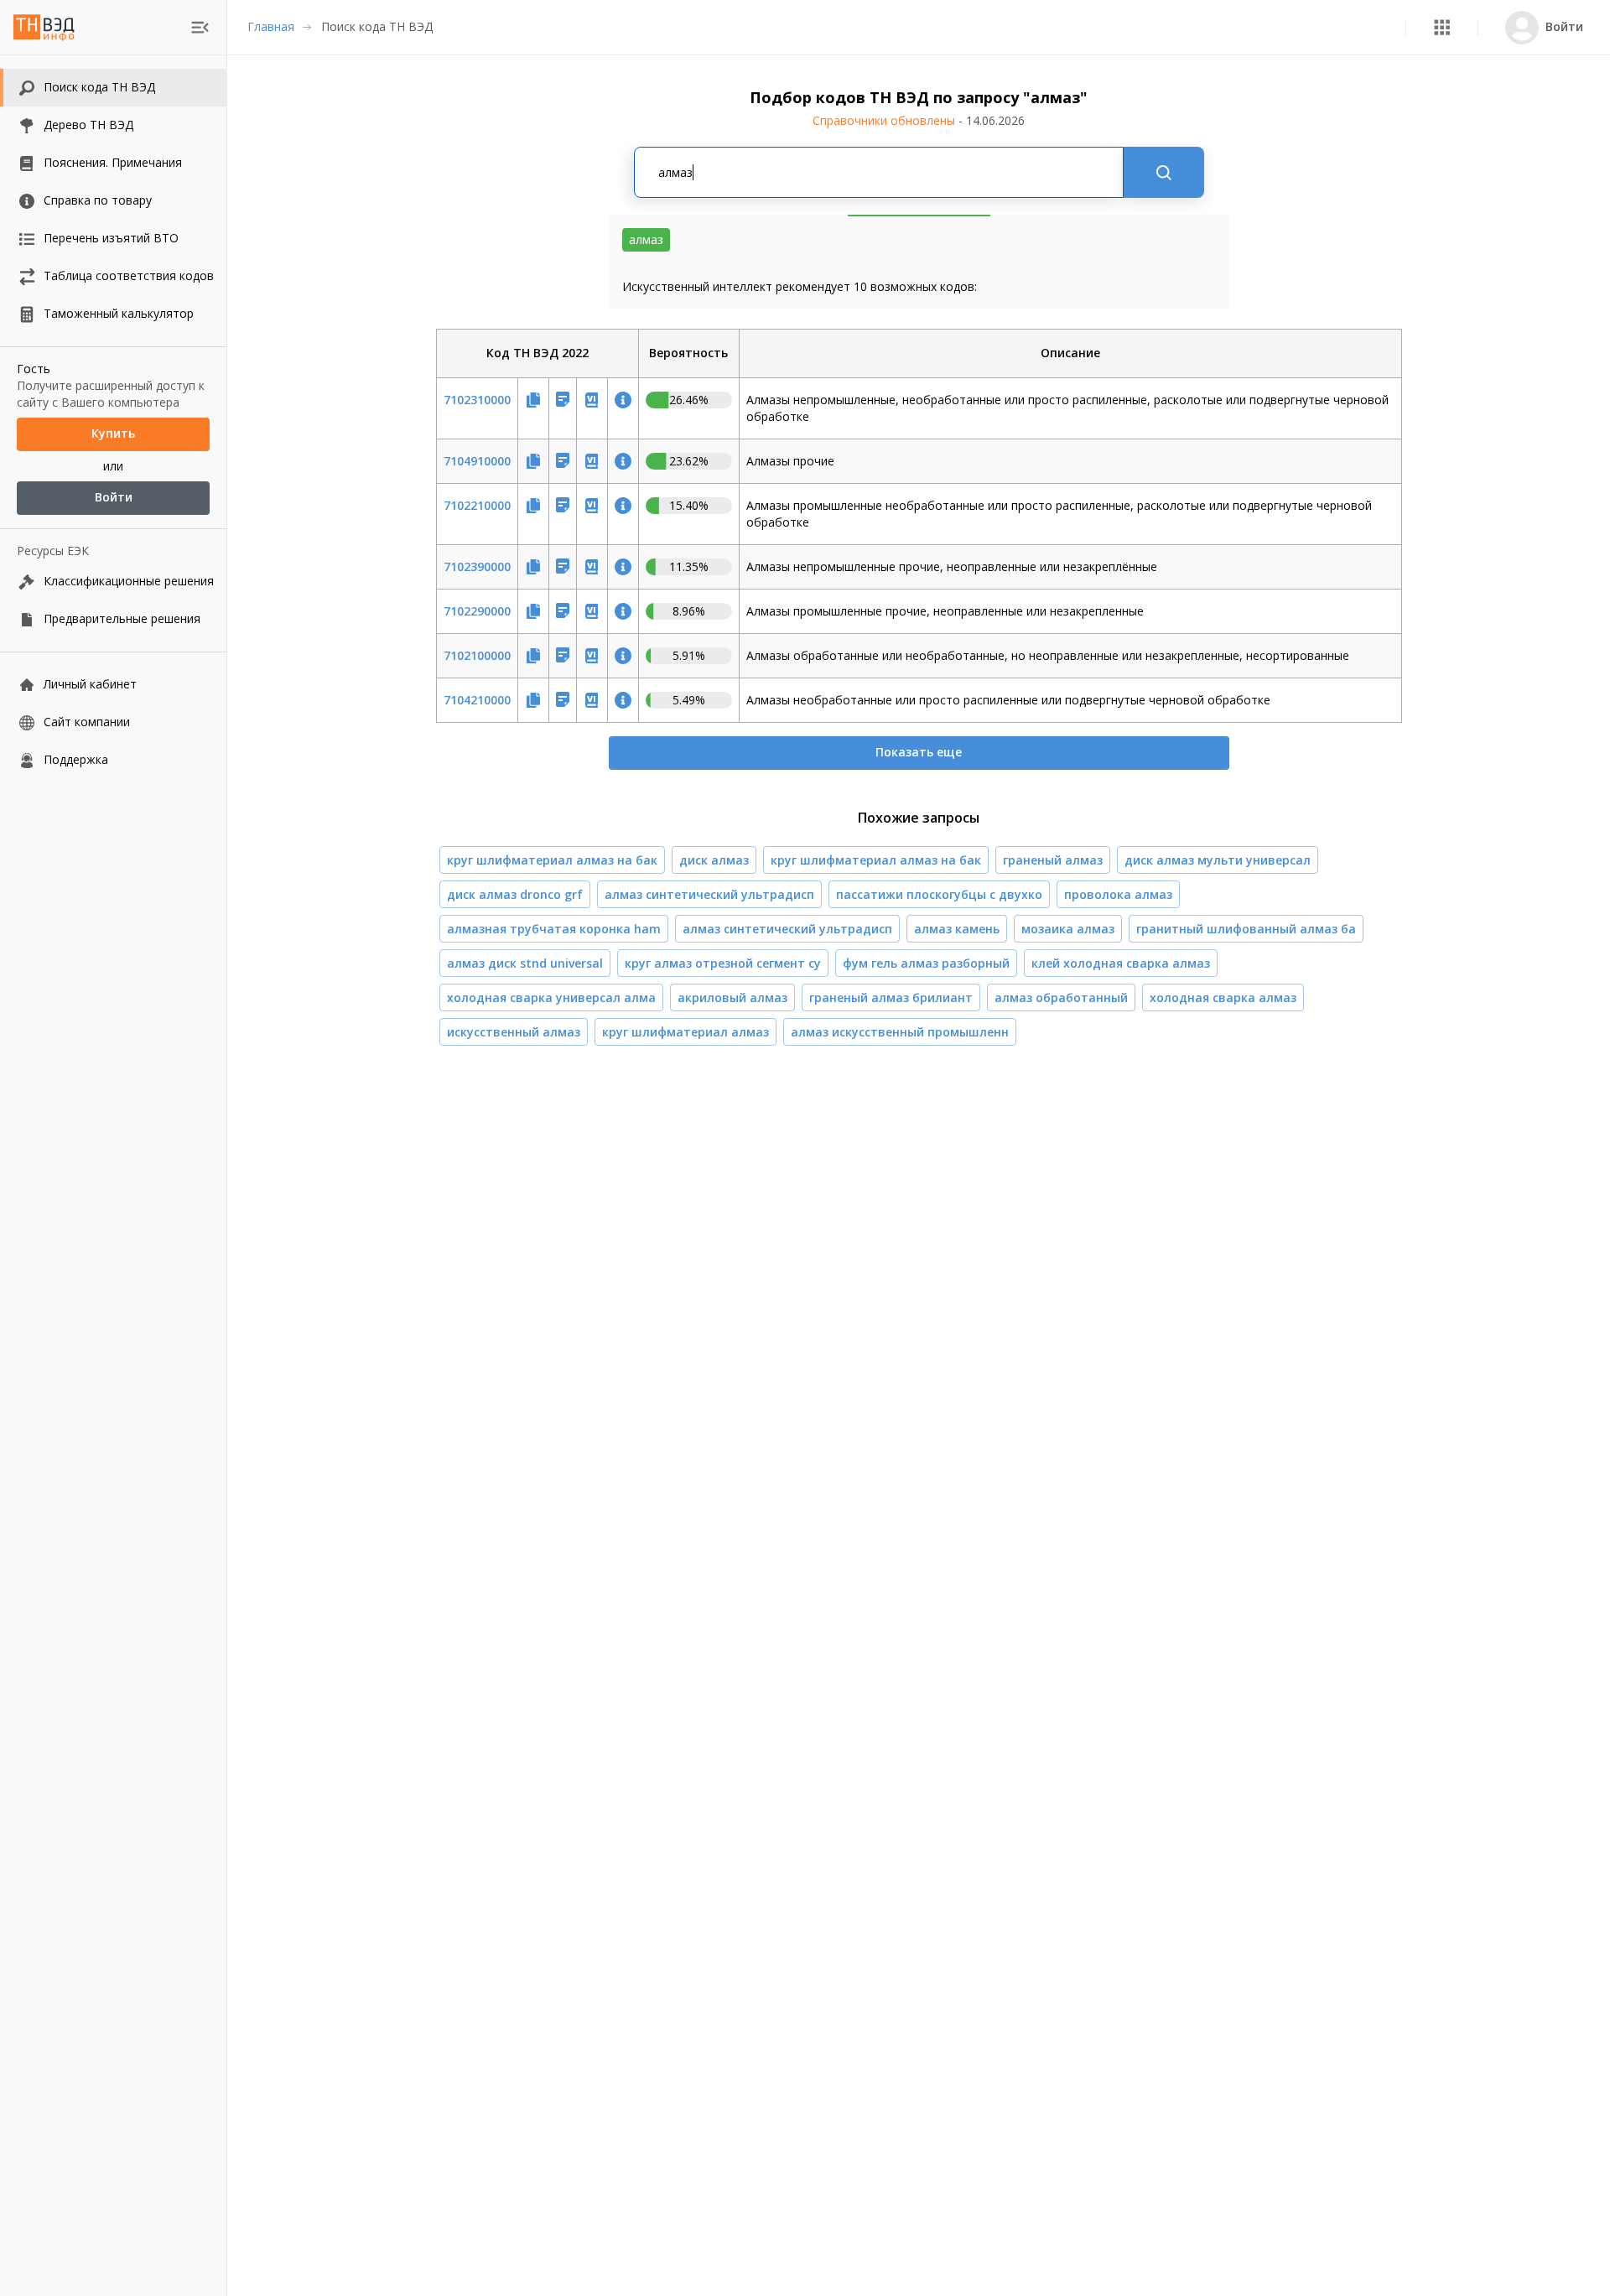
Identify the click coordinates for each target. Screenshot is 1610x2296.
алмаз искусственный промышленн (900, 1032)
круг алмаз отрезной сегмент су (723, 963)
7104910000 (477, 461)
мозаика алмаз (1068, 929)
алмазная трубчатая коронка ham (554, 929)
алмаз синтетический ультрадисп (709, 894)
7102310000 (477, 400)
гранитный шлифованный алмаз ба (1246, 929)
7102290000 (477, 611)
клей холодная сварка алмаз (1121, 963)
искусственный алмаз (514, 1032)
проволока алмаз (1118, 894)
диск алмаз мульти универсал (1218, 860)
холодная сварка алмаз (1223, 997)
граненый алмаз (1053, 860)
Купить (113, 434)
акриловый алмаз (732, 997)
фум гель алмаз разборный (926, 963)
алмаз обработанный (1061, 997)
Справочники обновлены (919, 120)
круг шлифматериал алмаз (686, 1032)
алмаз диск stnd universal (525, 963)
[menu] (200, 27)
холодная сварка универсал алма (551, 997)
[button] (1442, 27)
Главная (271, 26)
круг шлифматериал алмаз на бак (552, 860)
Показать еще (919, 752)
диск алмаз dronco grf (515, 894)
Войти (114, 498)
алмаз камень (957, 929)
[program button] (1442, 27)
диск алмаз (714, 860)
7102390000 (477, 566)
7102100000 (477, 655)
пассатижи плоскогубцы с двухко (939, 894)
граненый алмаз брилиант (891, 997)
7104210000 (477, 700)
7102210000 (477, 505)
